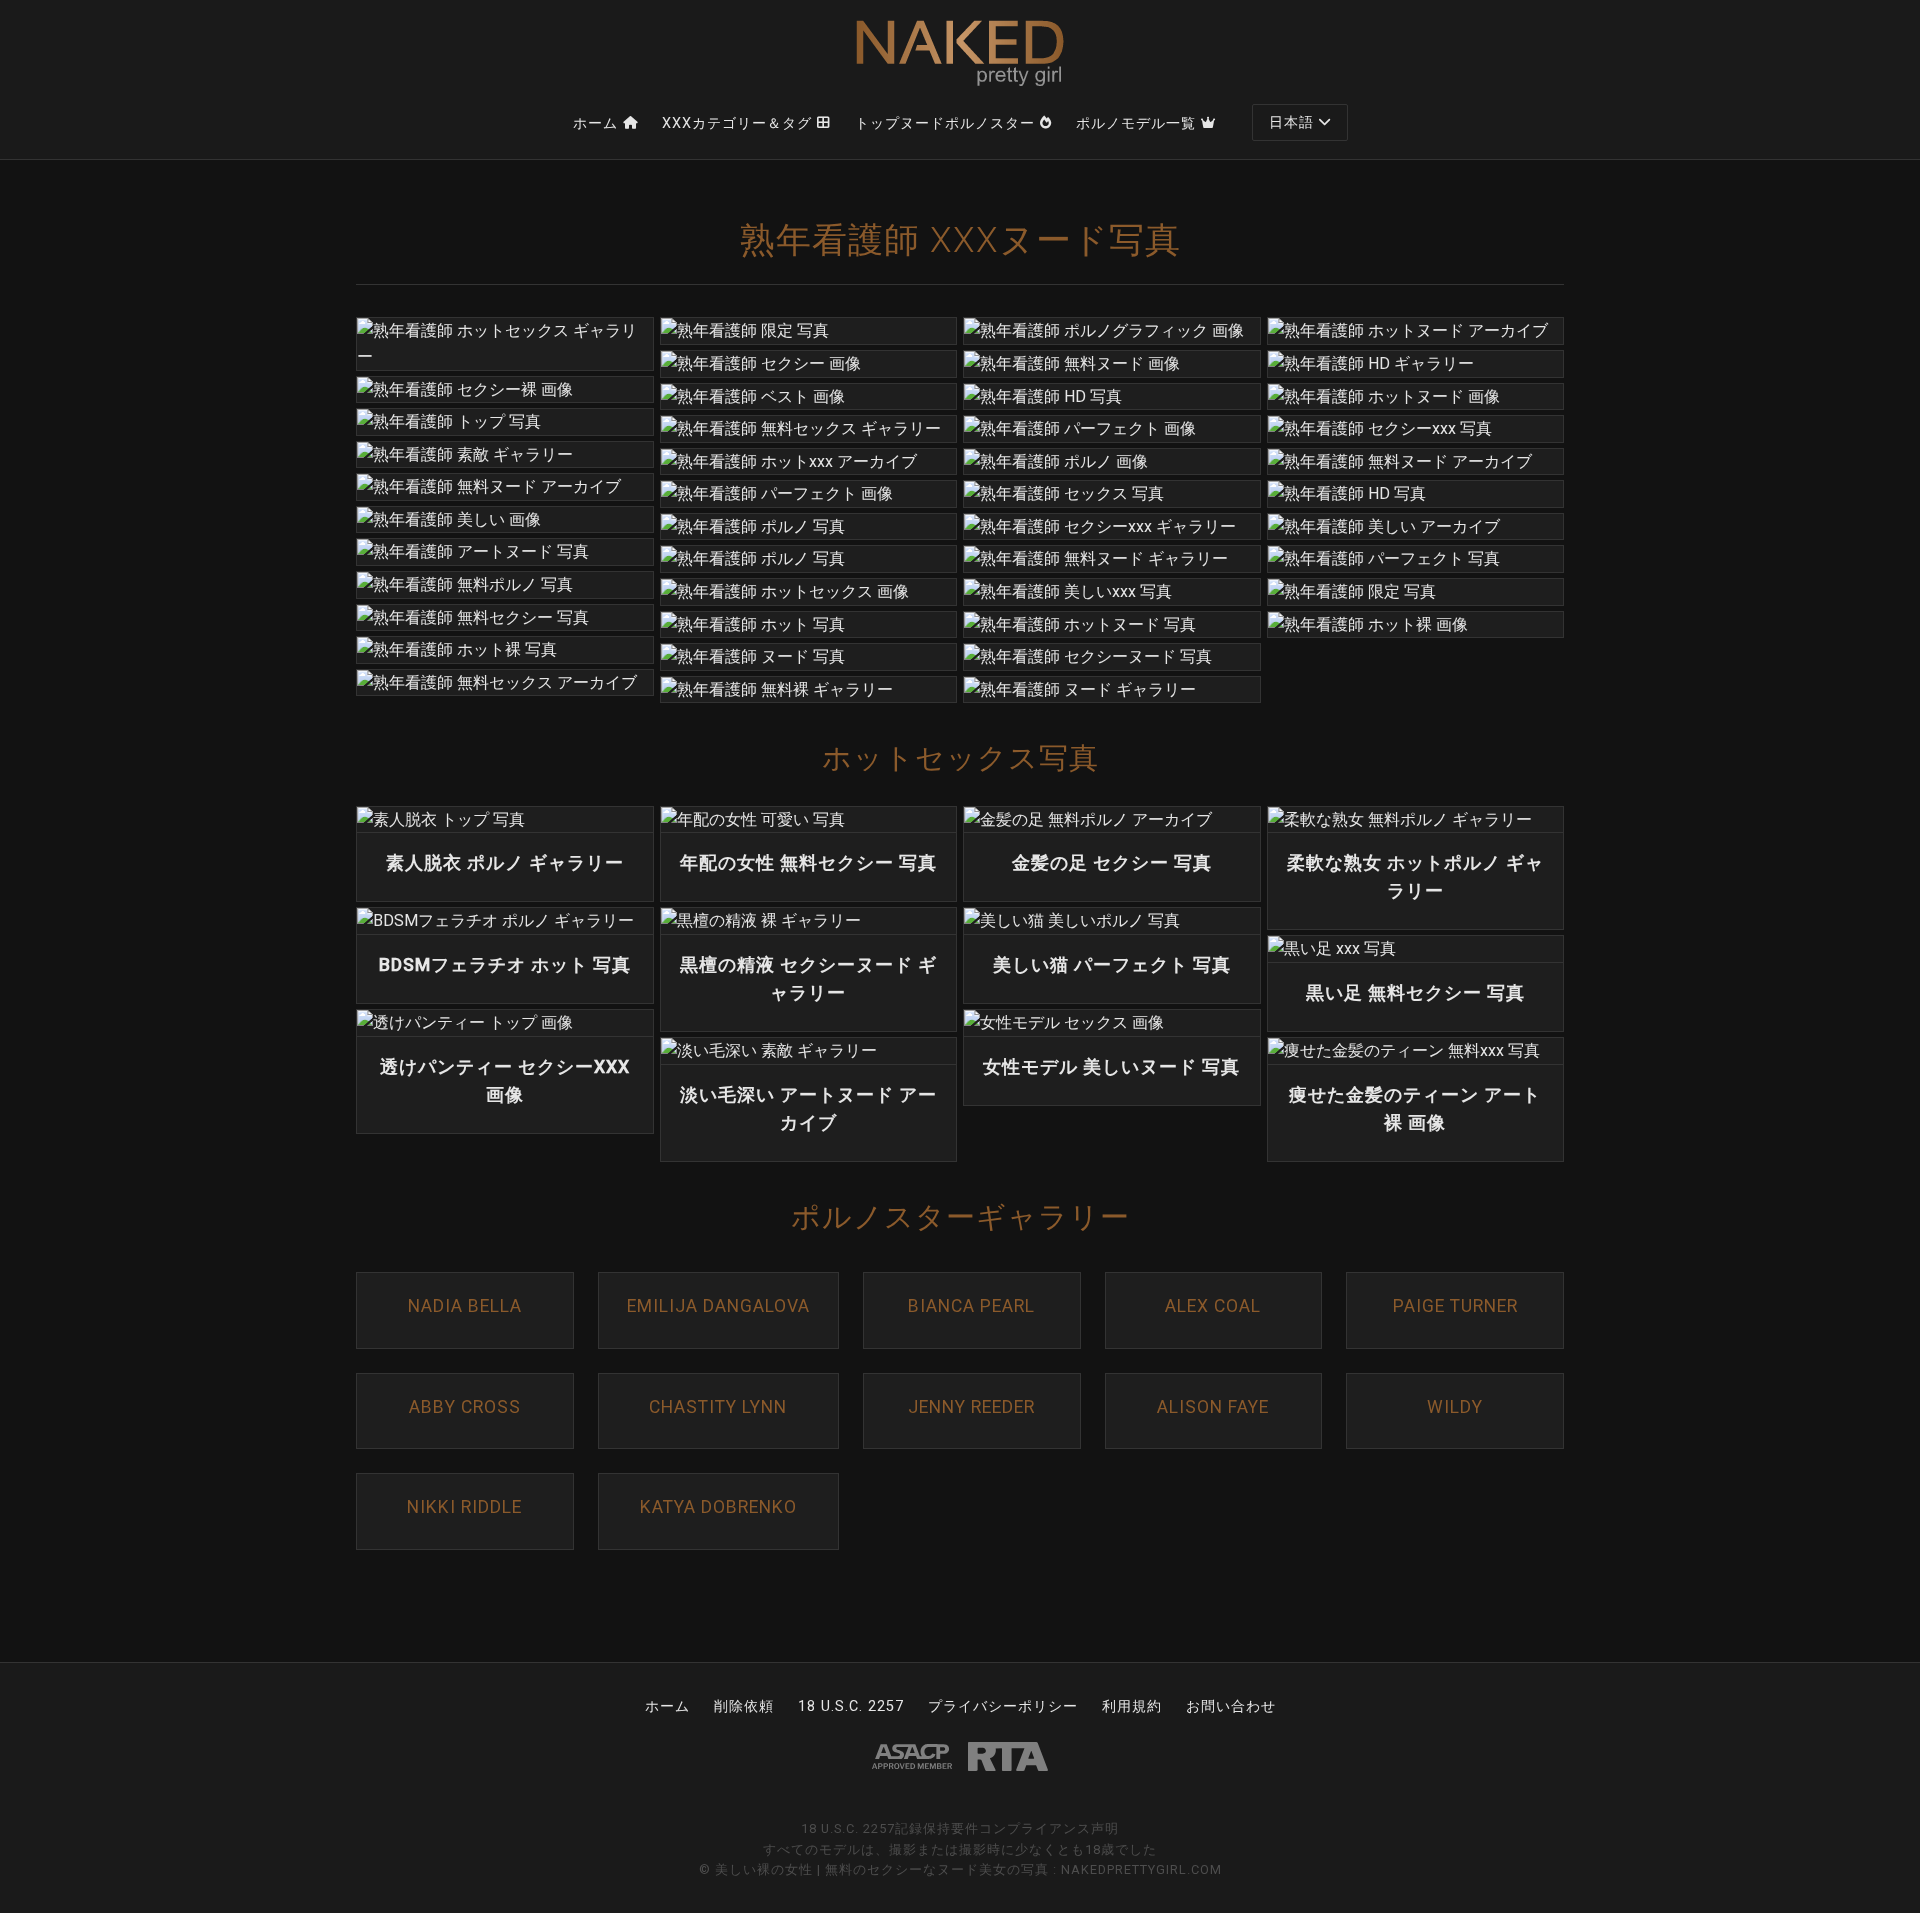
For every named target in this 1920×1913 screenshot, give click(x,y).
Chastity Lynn (718, 1407)
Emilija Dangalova (718, 1306)
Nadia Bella (465, 1306)
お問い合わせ (1231, 1706)
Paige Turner (1455, 1306)
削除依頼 (744, 1706)
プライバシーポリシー (1003, 1706)
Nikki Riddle (464, 1507)
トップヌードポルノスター (945, 123)
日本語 (1291, 122)
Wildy (1455, 1407)
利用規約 (1132, 1706)
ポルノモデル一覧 (1136, 123)
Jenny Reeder (971, 1407)
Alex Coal (1213, 1306)
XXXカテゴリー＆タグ (737, 123)
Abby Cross (465, 1407)
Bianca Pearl (971, 1306)
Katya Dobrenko (718, 1507)
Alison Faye (1213, 1407)
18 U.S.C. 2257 (851, 1706)
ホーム (595, 123)
